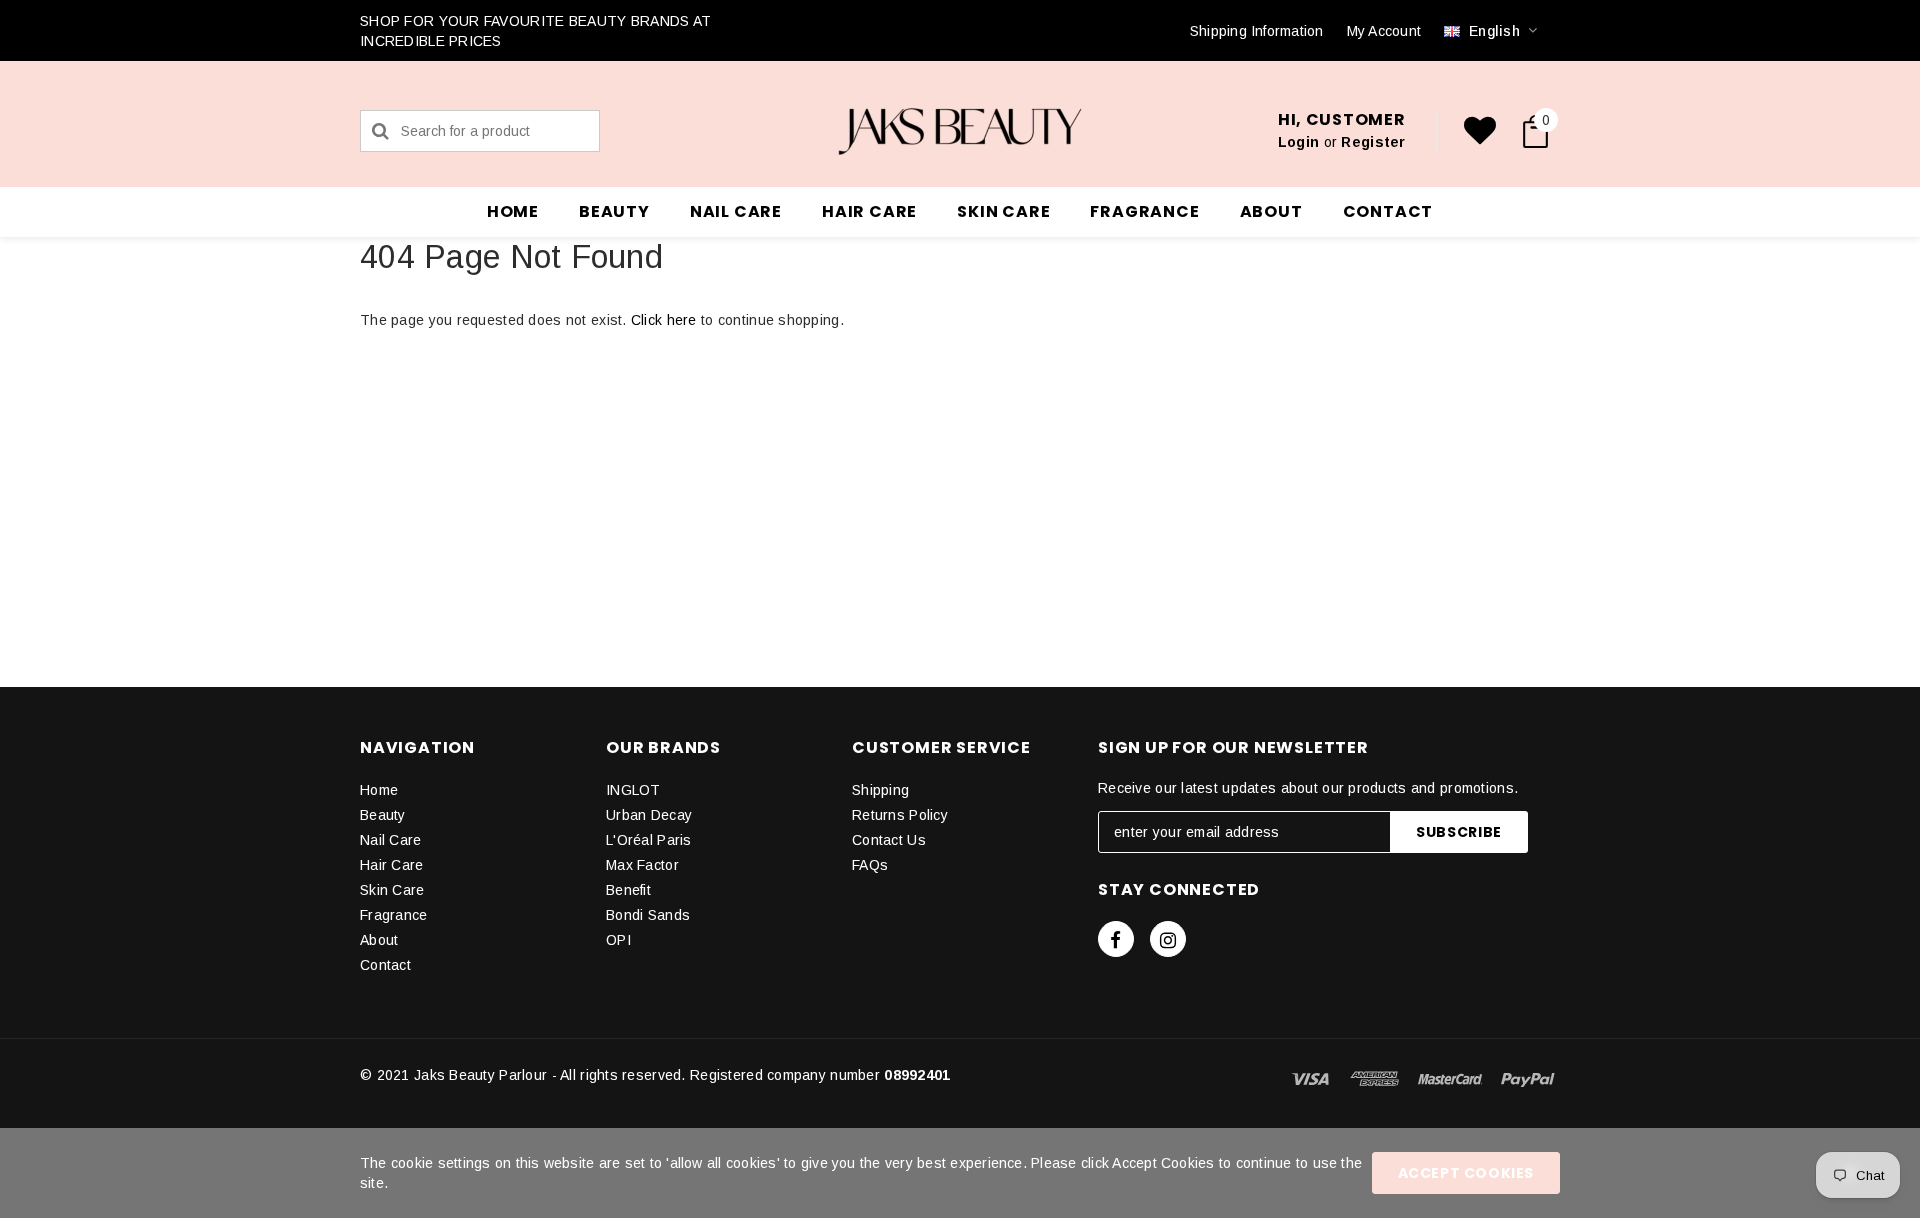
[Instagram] (1168, 939)
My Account (1384, 31)
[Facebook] (1116, 939)
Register (1373, 142)
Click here (666, 320)
